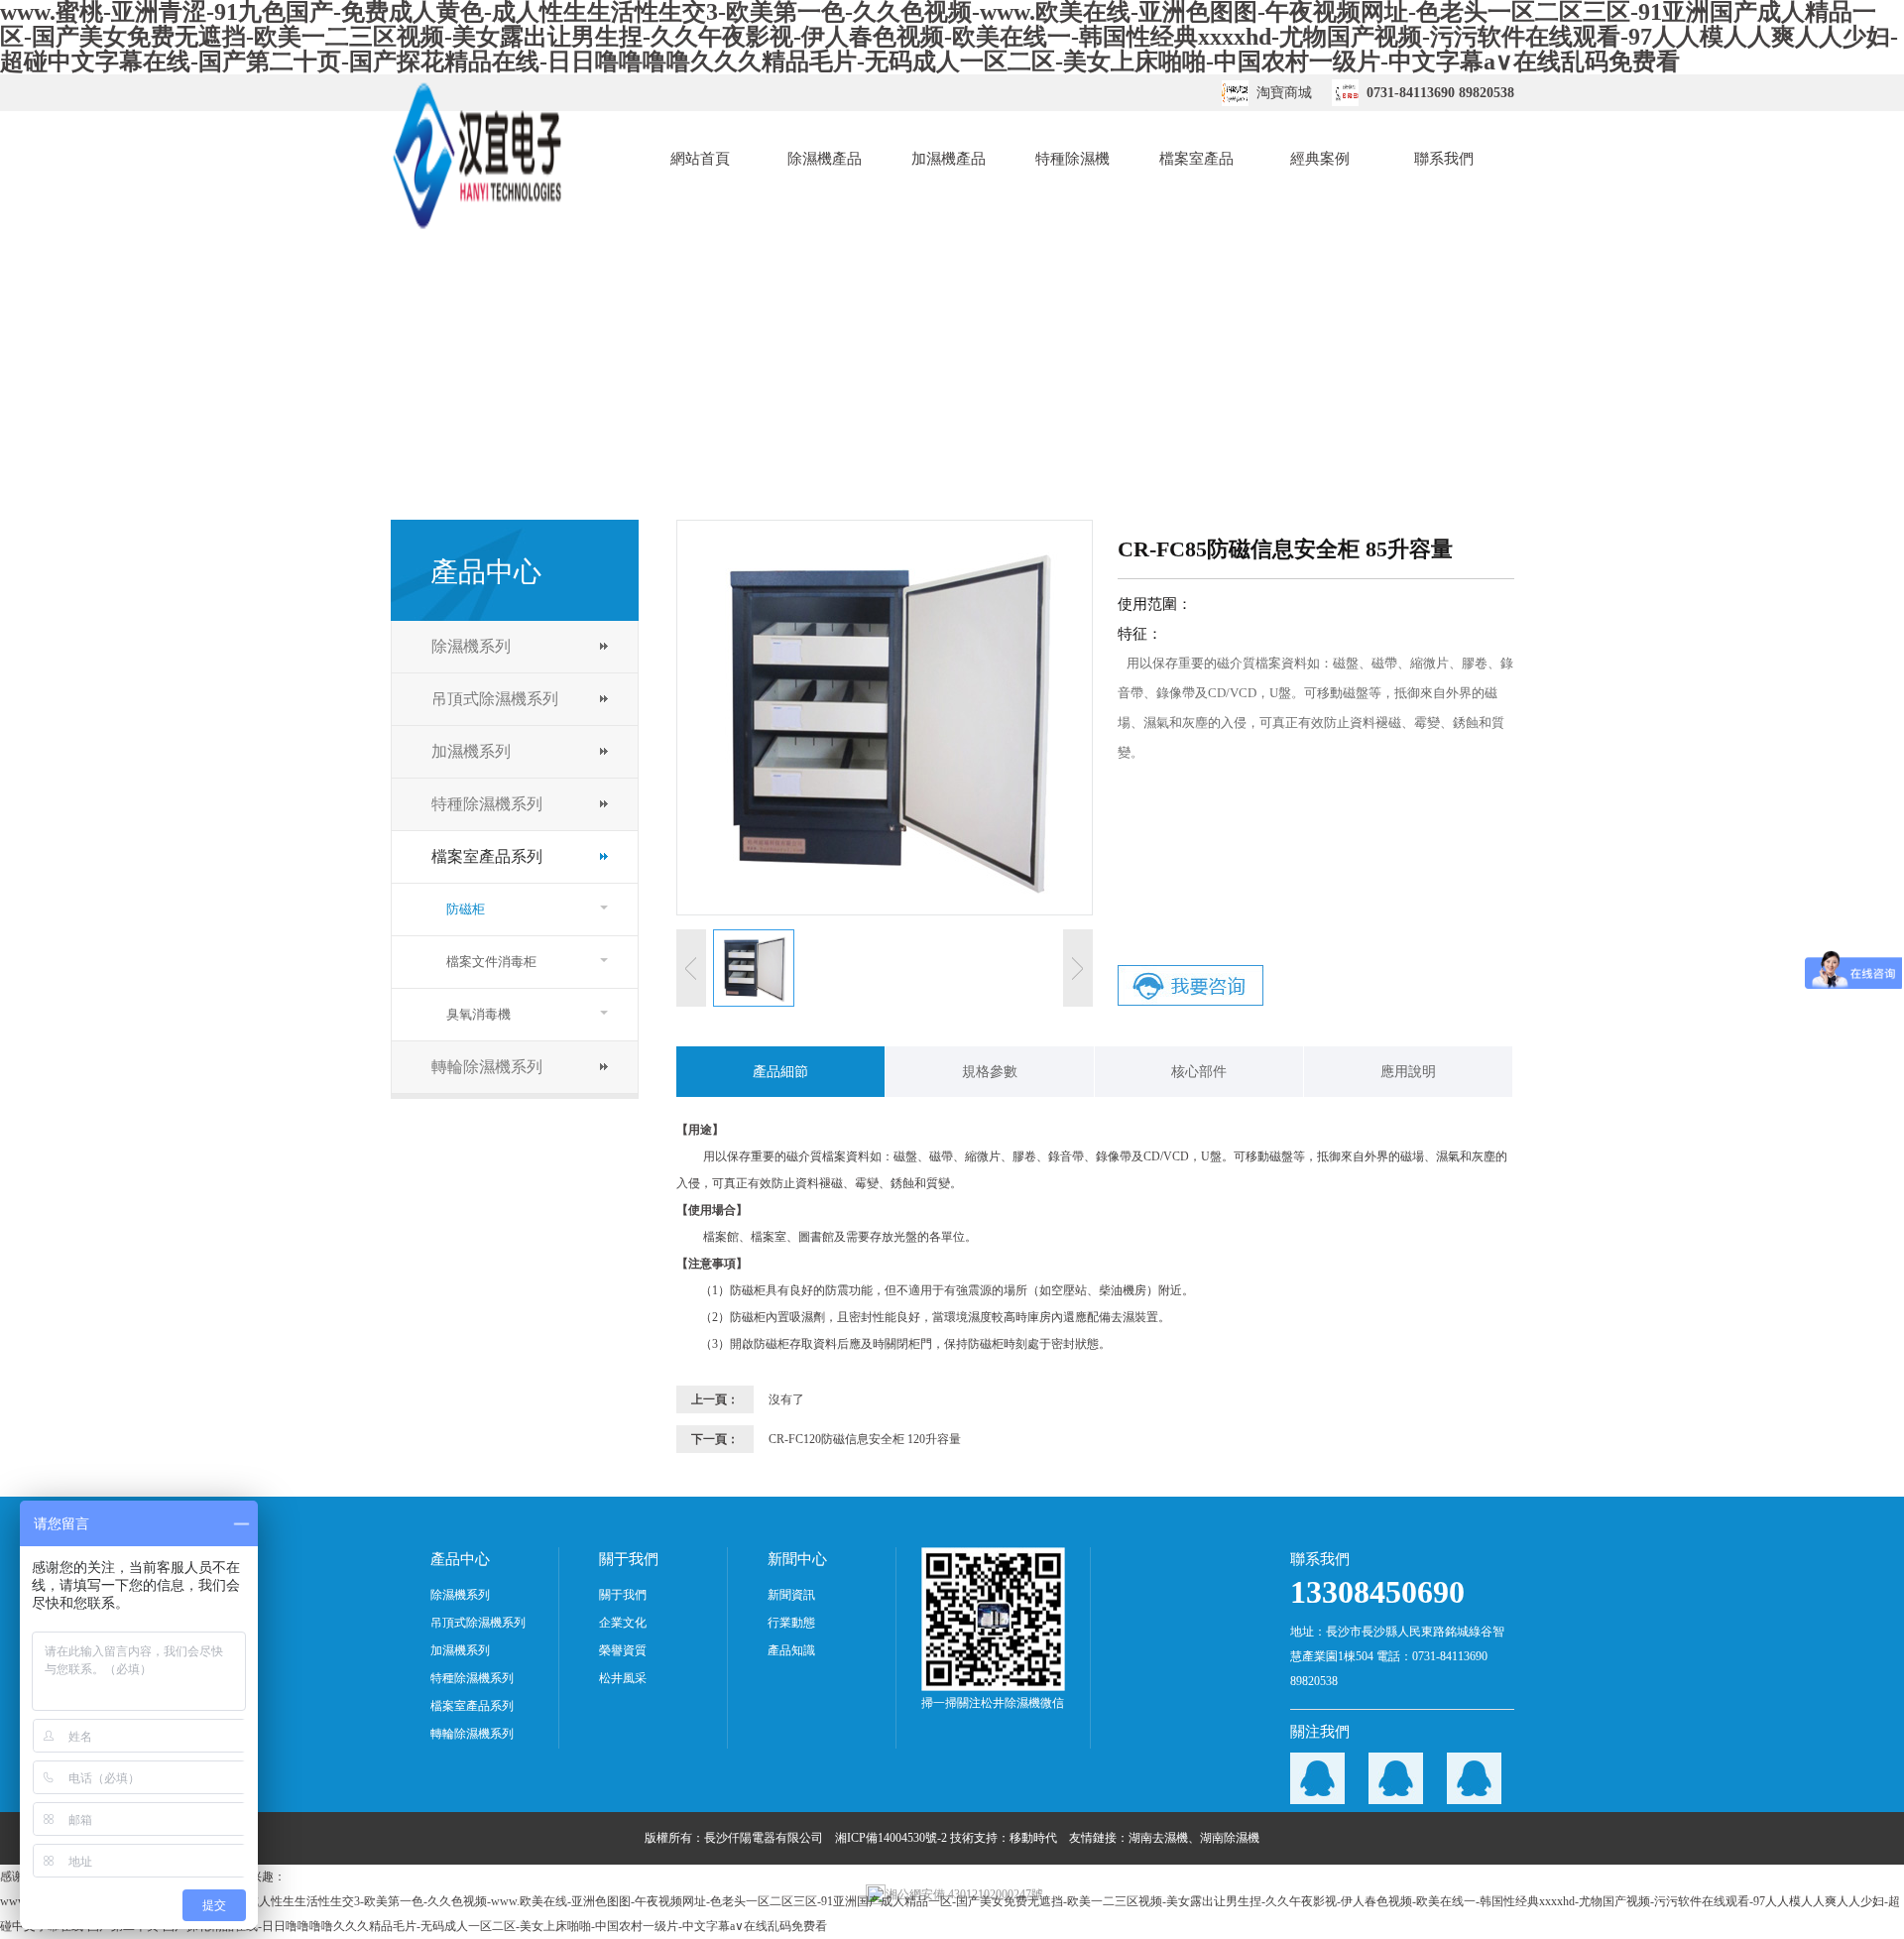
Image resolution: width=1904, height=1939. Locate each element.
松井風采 (623, 1678)
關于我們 (623, 1595)
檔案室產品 (1196, 159)
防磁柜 (466, 909)
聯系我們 (1444, 159)
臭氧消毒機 (478, 1014)
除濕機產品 (825, 159)
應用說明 (1408, 1072)
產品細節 (780, 1072)
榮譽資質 (623, 1650)
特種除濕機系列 (487, 804)
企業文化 (623, 1623)
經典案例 (1320, 159)
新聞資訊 (791, 1595)
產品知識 (791, 1650)
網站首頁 (700, 159)
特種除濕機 (1072, 159)
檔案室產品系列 (487, 856)
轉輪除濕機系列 (487, 1067)
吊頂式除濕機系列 (495, 699)
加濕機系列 (471, 751)
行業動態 (791, 1623)
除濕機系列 (471, 646)
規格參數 (990, 1072)
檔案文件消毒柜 (491, 962)
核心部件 (1199, 1072)
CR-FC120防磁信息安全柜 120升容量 (865, 1439)
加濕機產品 (949, 159)
